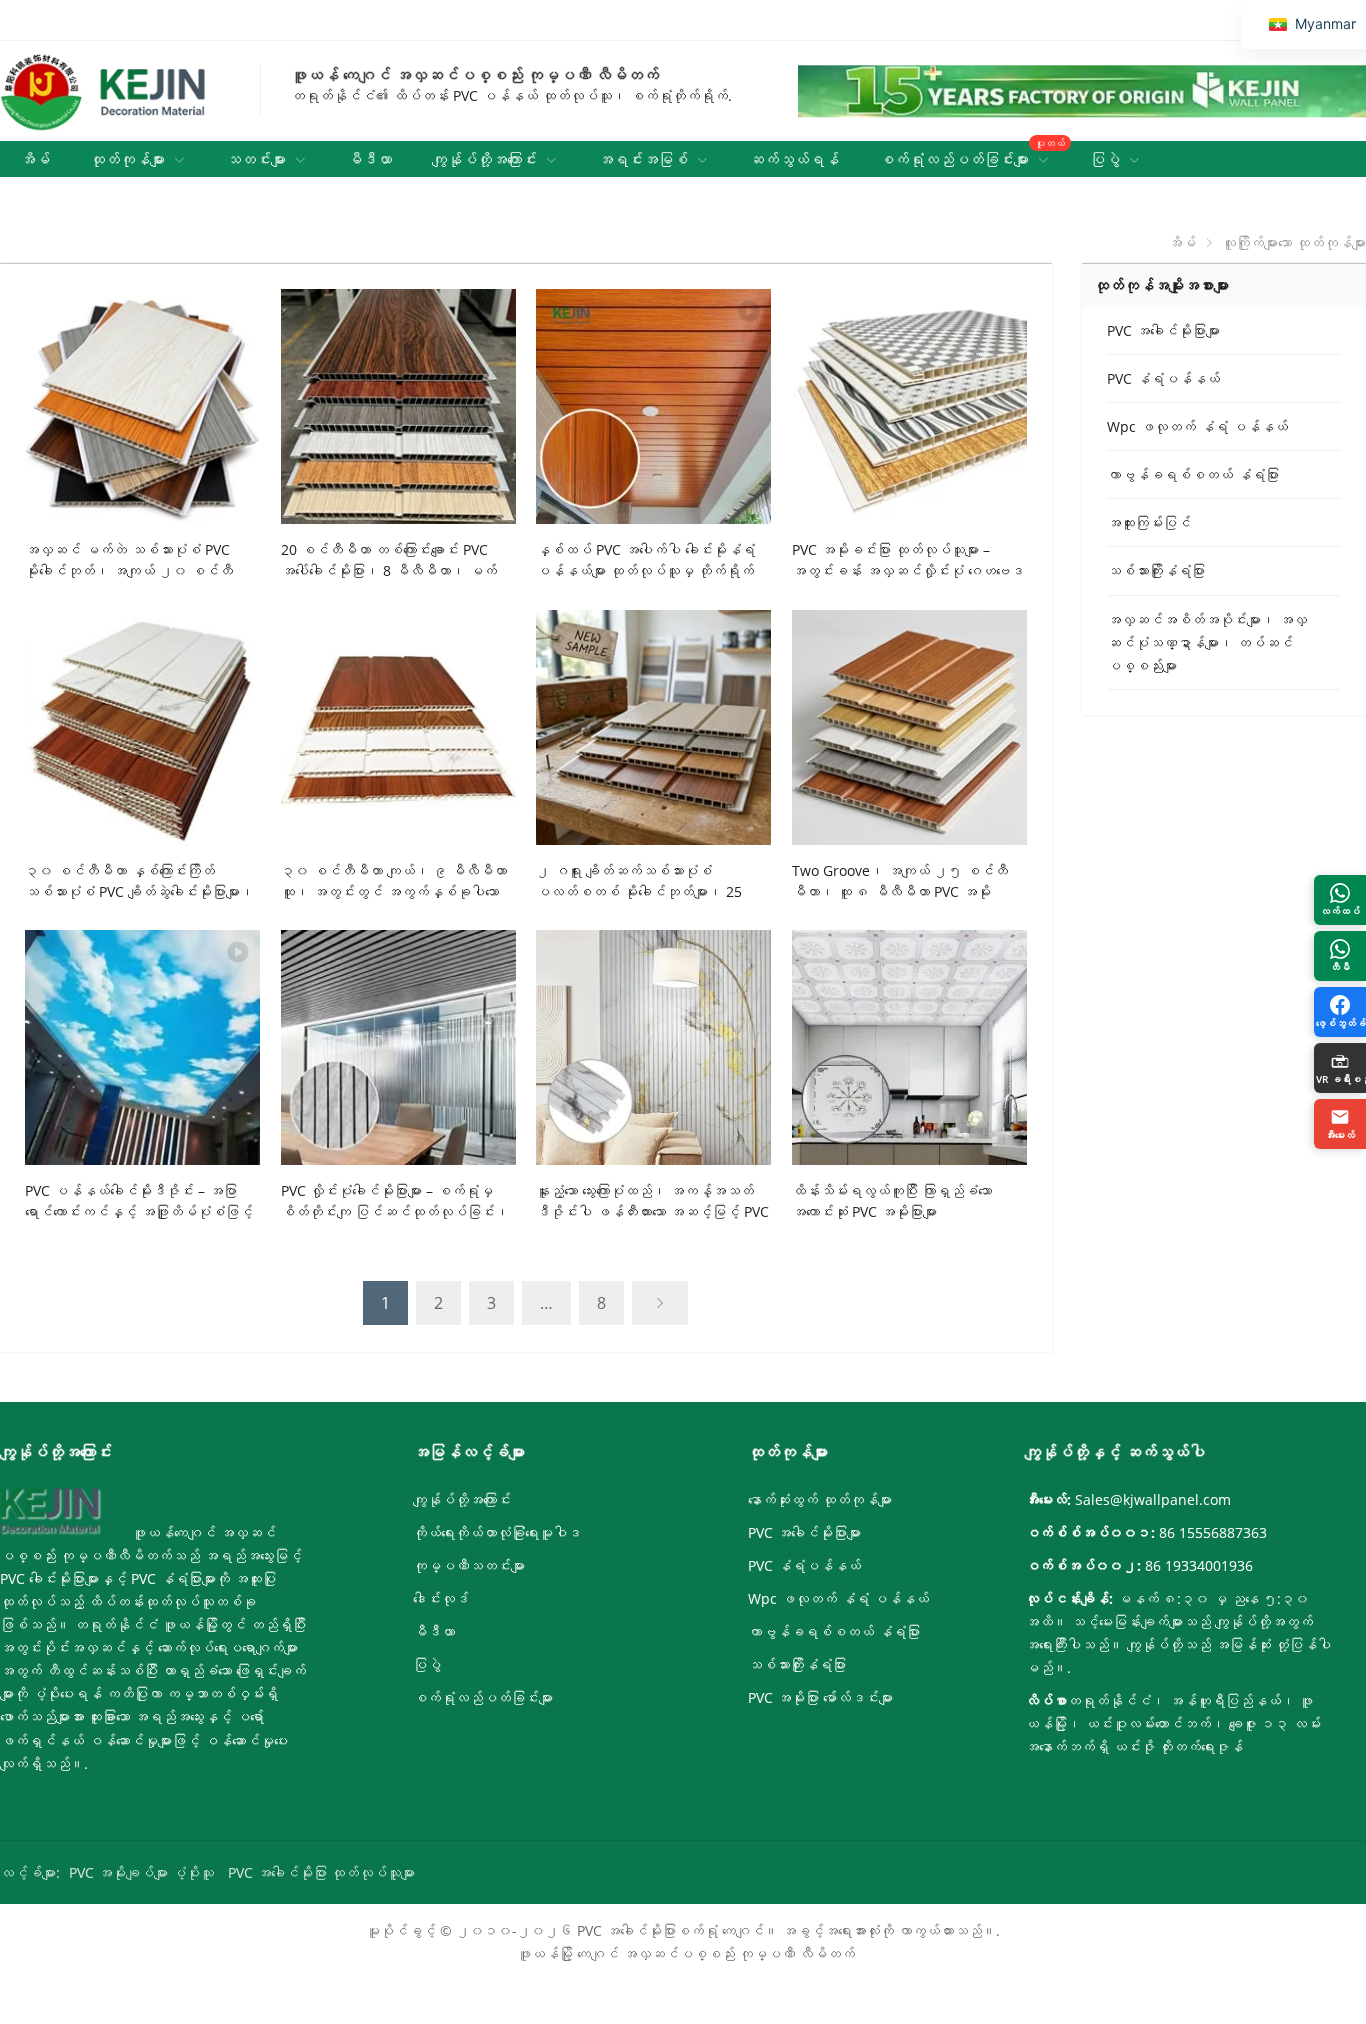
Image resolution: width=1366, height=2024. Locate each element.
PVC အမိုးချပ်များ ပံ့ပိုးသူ (141, 1872)
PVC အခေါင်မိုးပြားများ (1163, 330)
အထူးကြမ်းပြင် (1149, 522)
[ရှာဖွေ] (1354, 195)
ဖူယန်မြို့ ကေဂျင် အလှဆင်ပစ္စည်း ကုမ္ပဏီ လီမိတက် (686, 1953)
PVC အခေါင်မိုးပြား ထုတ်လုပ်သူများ (321, 1872)
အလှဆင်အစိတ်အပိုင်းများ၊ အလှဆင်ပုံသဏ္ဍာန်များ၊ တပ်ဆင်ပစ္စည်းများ (1207, 642)
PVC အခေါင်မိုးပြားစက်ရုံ (647, 1930)
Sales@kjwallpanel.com (1153, 1499)
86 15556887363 (1213, 1532)
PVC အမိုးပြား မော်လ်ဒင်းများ (820, 1697)
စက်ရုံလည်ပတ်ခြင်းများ (483, 1697)
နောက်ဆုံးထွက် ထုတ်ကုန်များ (820, 1499)
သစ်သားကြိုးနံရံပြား (1156, 570)
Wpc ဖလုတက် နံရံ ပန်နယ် (1197, 426)
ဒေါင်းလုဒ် (441, 1598)
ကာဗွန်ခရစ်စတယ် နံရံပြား (1193, 474)
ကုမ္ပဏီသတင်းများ (469, 1565)
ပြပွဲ (427, 1664)
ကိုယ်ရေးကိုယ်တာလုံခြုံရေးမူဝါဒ (497, 1532)
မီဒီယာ (434, 1631)
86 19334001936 (1199, 1565)
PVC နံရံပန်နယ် (1163, 378)
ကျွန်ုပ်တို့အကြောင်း (462, 1499)
